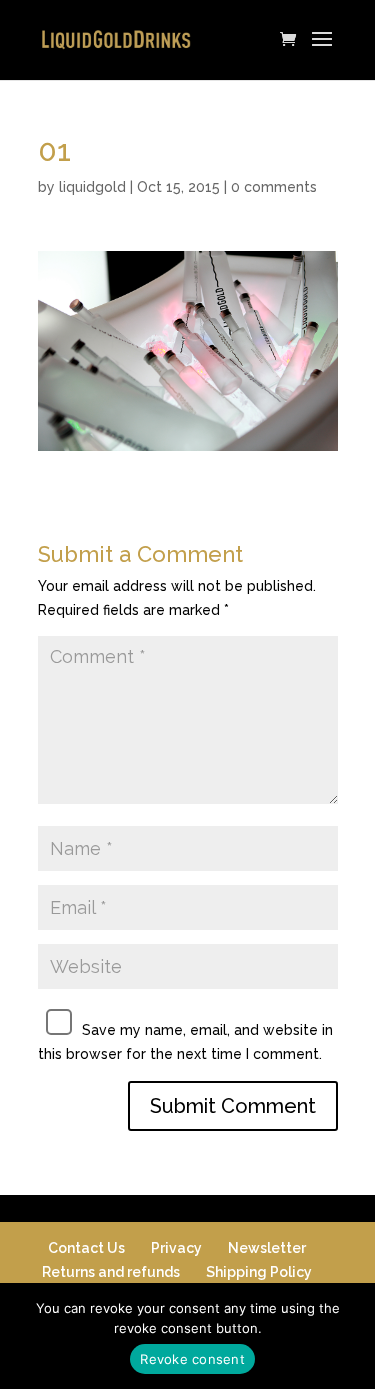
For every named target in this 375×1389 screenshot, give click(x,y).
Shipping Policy (259, 1272)
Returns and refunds (111, 1272)
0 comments (274, 187)
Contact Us (86, 1248)
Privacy (176, 1248)
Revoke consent (192, 1359)
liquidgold (92, 187)
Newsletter (267, 1248)
